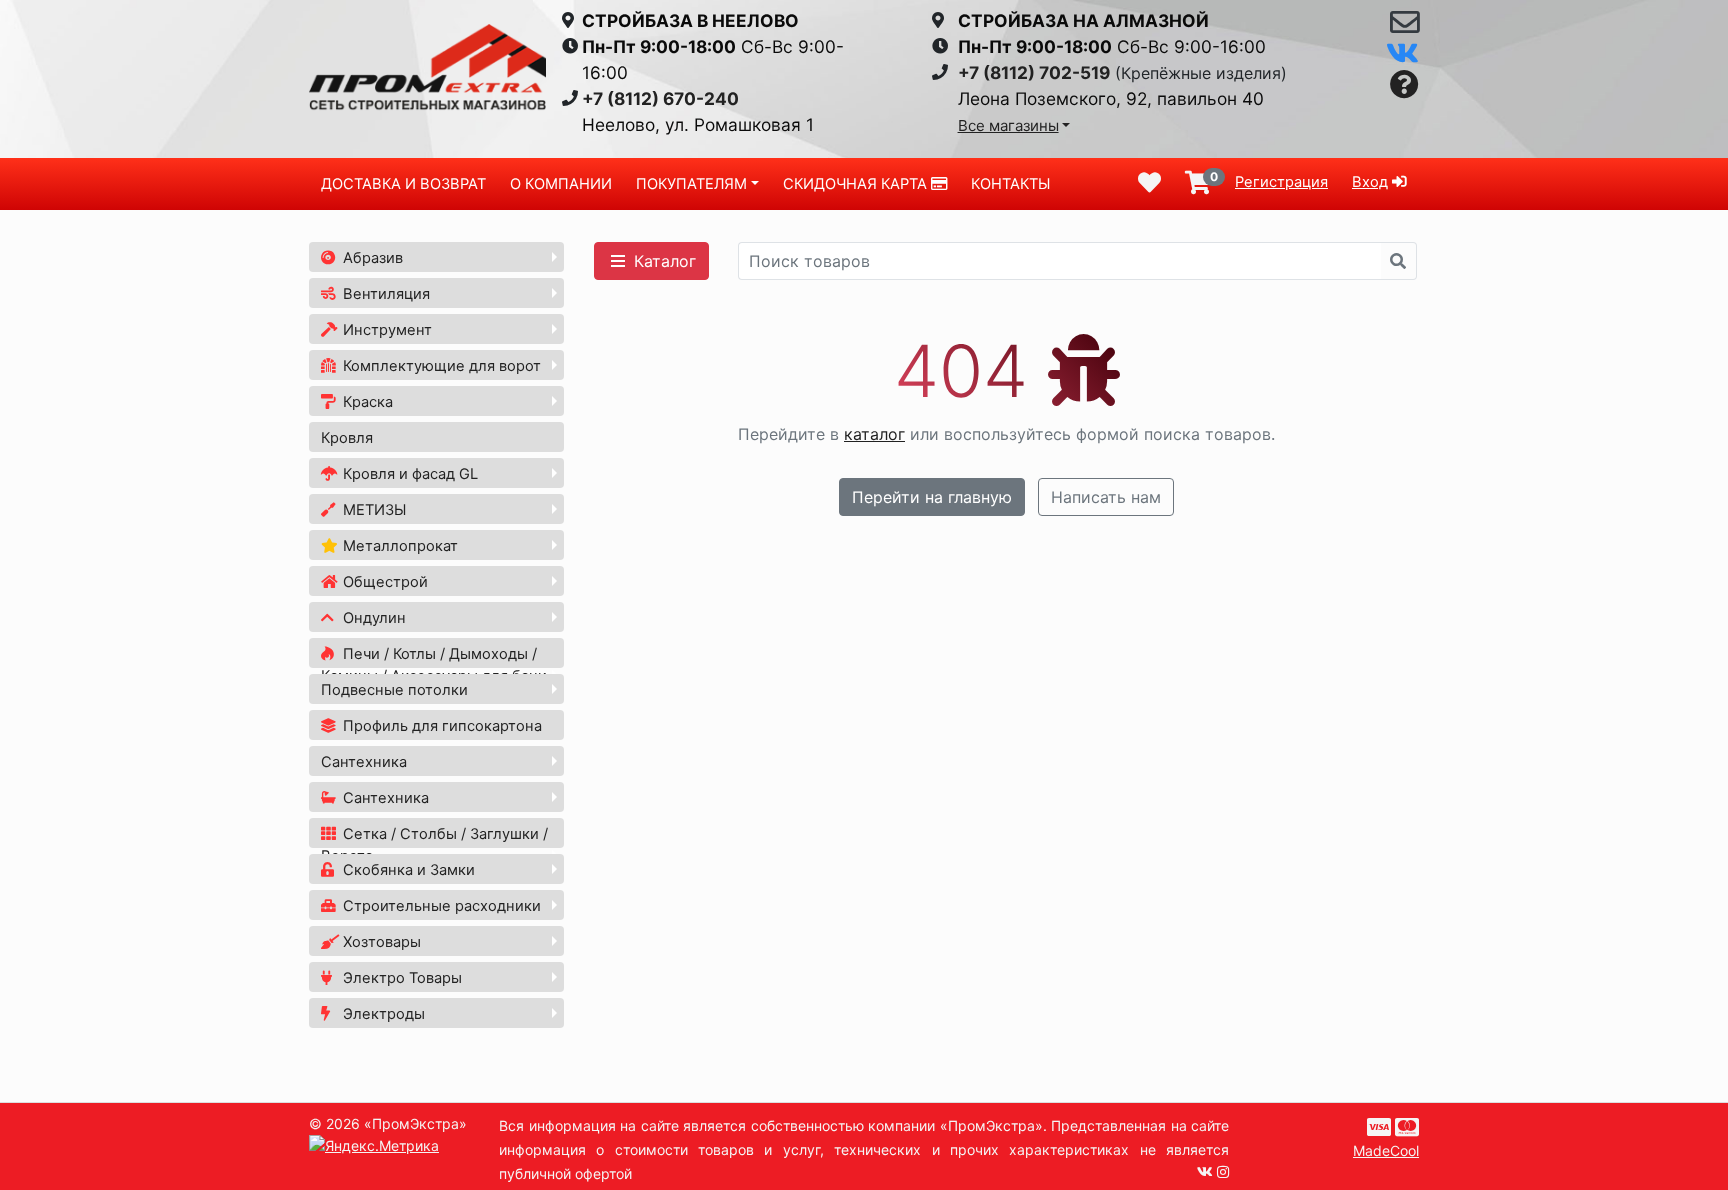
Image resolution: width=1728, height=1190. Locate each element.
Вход (1370, 182)
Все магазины (1008, 125)
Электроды (382, 1014)
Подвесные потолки (394, 690)
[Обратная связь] (1404, 27)
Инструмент (385, 330)
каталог (874, 434)
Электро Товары (400, 978)
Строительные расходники (440, 906)
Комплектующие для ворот (440, 366)
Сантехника (364, 762)
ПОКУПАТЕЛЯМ (691, 184)
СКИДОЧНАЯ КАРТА (857, 184)
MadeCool (1386, 1150)
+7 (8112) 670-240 (660, 98)
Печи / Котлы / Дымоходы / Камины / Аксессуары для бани (434, 665)
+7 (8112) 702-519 (1034, 72)
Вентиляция (384, 294)
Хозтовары (380, 942)
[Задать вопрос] (1404, 85)
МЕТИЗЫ (372, 510)
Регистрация (1281, 182)
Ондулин (372, 618)
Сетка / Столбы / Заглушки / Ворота (434, 845)
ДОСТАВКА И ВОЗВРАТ (403, 184)
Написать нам (1106, 497)
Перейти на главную (932, 497)
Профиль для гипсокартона (440, 726)
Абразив (371, 258)
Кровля (347, 438)
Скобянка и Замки (407, 870)
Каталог (662, 261)
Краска (366, 402)
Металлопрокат (398, 546)
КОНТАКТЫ (1010, 184)
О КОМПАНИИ (561, 184)
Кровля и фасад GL (408, 474)
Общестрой (383, 582)
